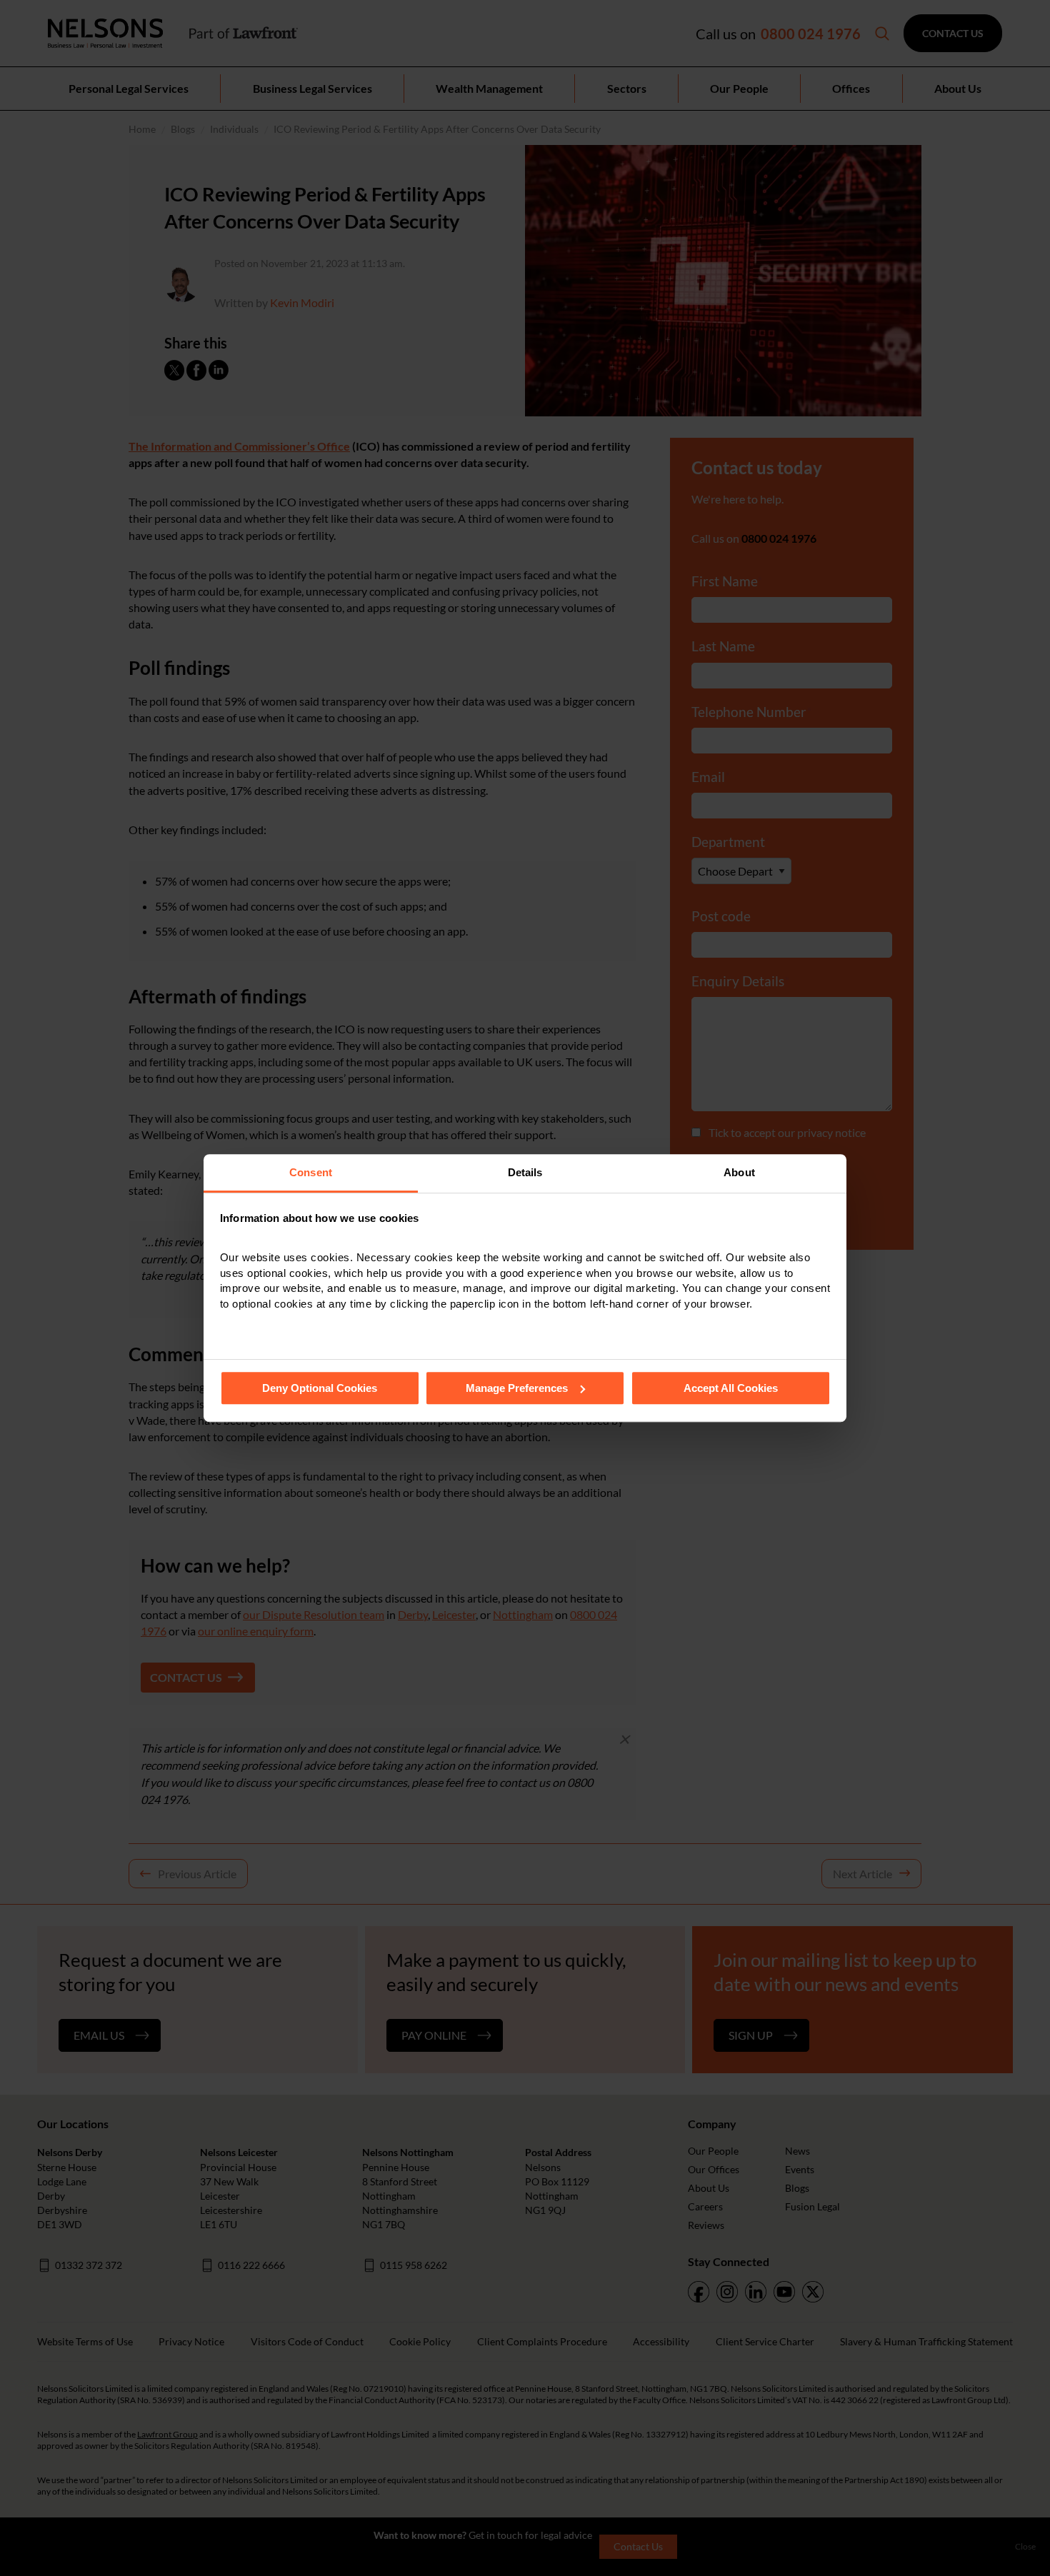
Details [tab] (525, 1172)
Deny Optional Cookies (320, 1388)
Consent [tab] (311, 1172)
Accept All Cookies (731, 1388)
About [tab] (739, 1172)
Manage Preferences (517, 1388)
